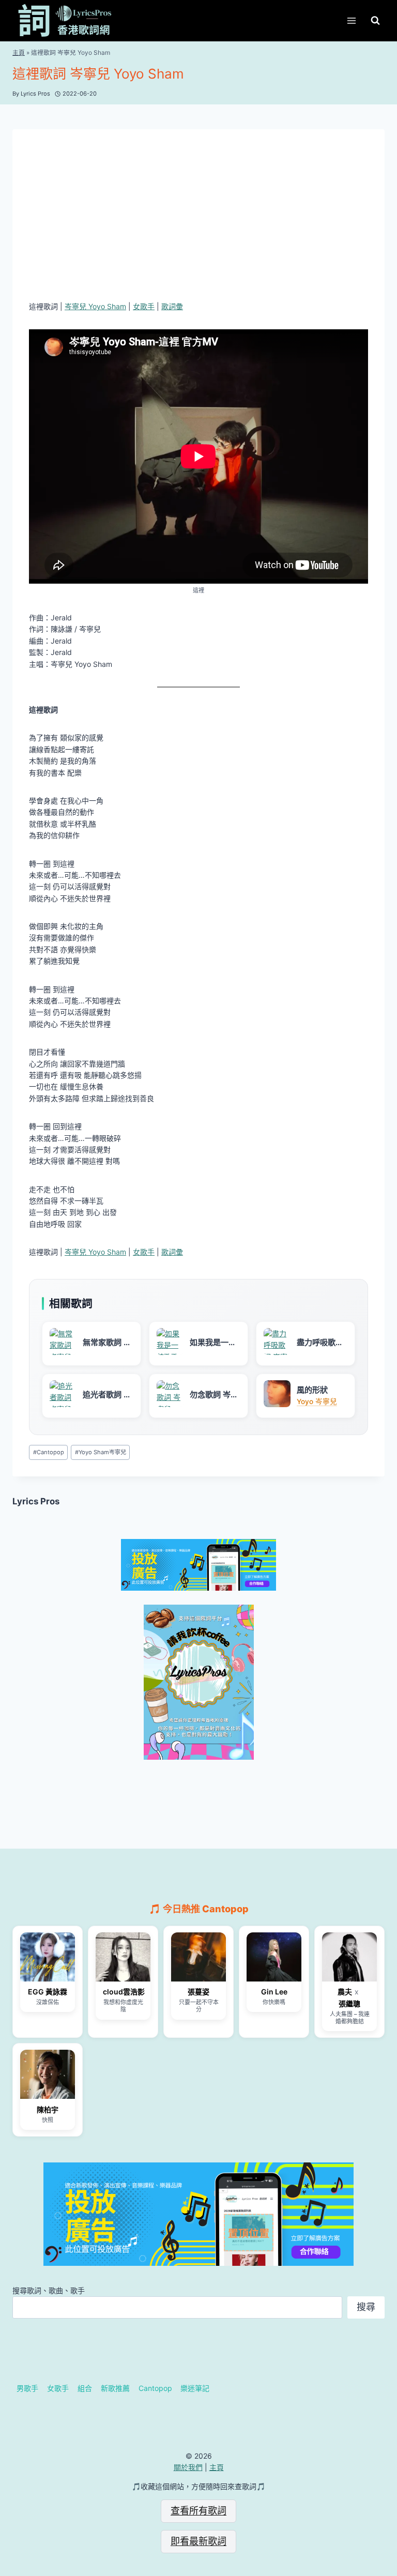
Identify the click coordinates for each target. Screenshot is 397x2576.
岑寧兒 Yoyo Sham (95, 306)
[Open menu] (351, 20)
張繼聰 (349, 2003)
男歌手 (27, 2388)
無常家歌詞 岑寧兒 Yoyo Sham (107, 1343)
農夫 (345, 1992)
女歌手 (144, 306)
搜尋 (366, 2307)
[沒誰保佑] (48, 1957)
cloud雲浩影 (123, 1992)
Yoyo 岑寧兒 (317, 1401)
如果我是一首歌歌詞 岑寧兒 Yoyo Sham (214, 1343)
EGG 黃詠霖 (48, 1992)
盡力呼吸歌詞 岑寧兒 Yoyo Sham (320, 1343)
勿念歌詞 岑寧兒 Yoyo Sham (214, 1395)
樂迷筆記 (195, 2388)
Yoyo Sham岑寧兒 (101, 1452)
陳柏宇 (48, 2109)
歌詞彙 (172, 306)
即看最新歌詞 (198, 2541)
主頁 (19, 52)
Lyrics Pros (36, 1501)
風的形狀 (312, 1390)
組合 (85, 2388)
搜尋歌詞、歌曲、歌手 (49, 2290)
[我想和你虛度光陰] (123, 1957)
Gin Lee (274, 1992)
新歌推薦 (115, 2388)
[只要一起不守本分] (198, 1957)
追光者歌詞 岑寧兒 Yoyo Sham (107, 1395)
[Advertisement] (198, 223)
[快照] (48, 2074)
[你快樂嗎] (274, 1957)
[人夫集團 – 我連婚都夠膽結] (349, 1957)
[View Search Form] (375, 21)
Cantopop (49, 1452)
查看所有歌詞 (198, 2511)
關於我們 (188, 2467)
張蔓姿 (198, 1992)
